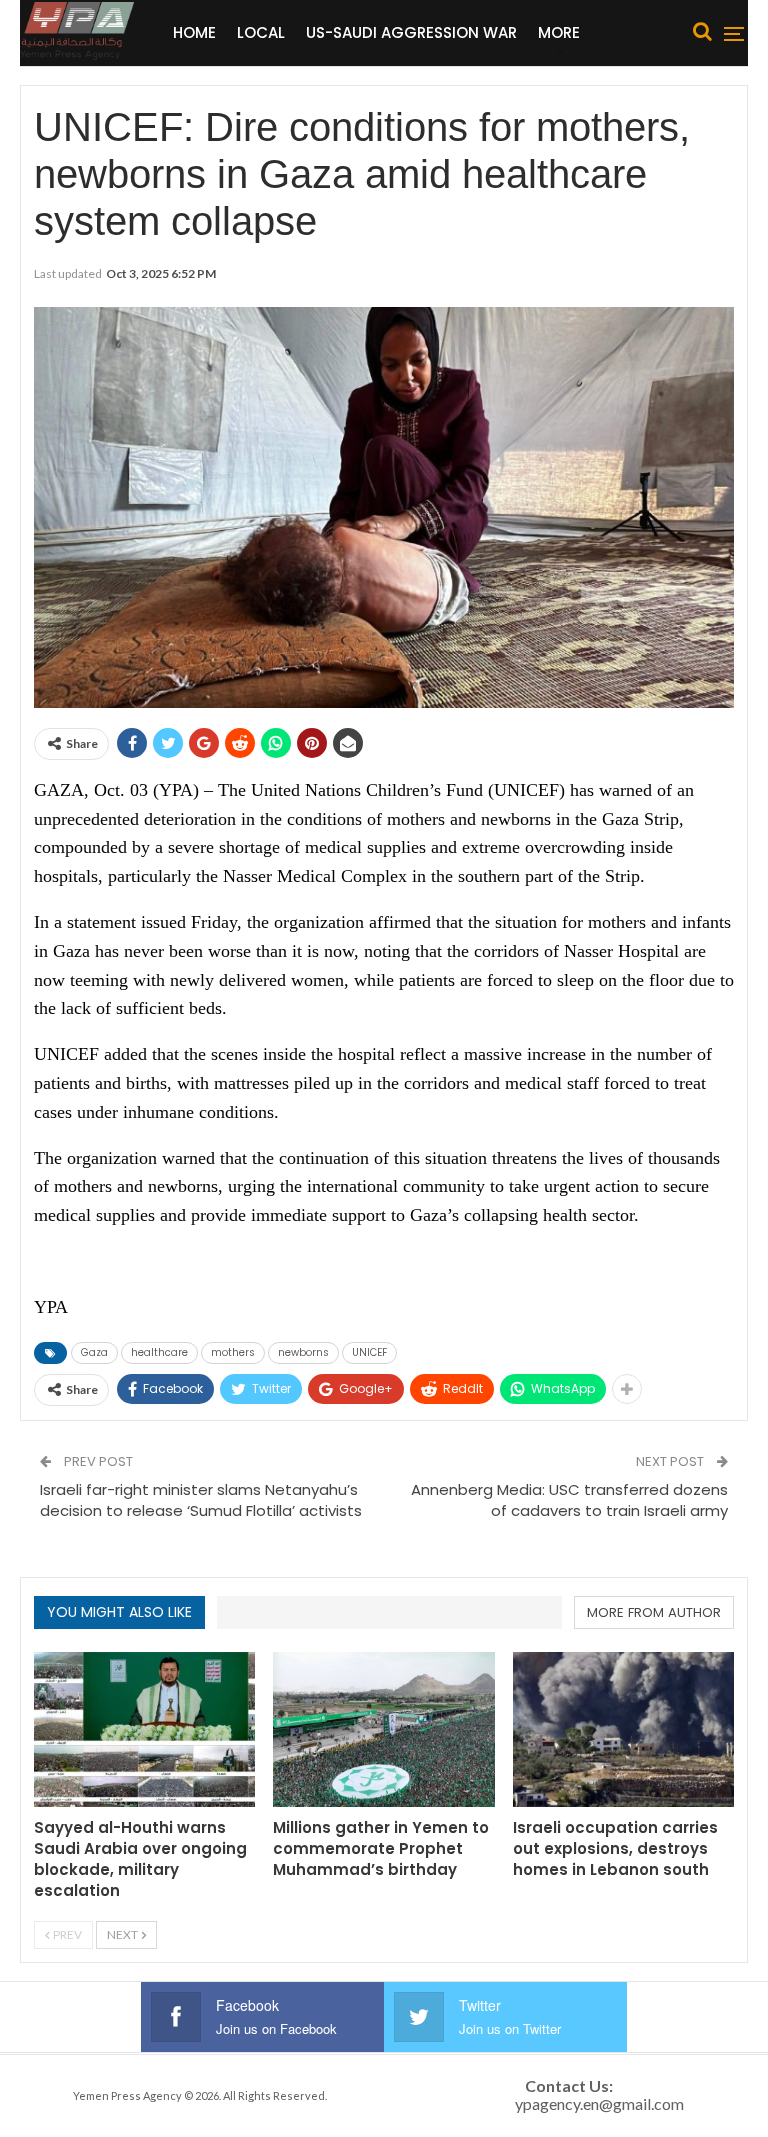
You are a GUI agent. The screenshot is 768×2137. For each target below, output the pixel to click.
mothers (233, 1352)
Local (261, 32)
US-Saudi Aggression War (411, 32)
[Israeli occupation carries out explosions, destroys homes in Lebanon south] (623, 1729)
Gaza (94, 1352)
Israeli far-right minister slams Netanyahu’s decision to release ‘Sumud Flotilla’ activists (203, 1510)
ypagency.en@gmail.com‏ (599, 2103)
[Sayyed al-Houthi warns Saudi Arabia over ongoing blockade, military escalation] (144, 1729)
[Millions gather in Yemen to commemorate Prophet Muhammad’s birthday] (383, 1729)
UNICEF (369, 1352)
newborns (303, 1352)
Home (194, 32)
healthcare (159, 1352)
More (559, 32)
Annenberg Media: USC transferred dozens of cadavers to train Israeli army (569, 1500)
